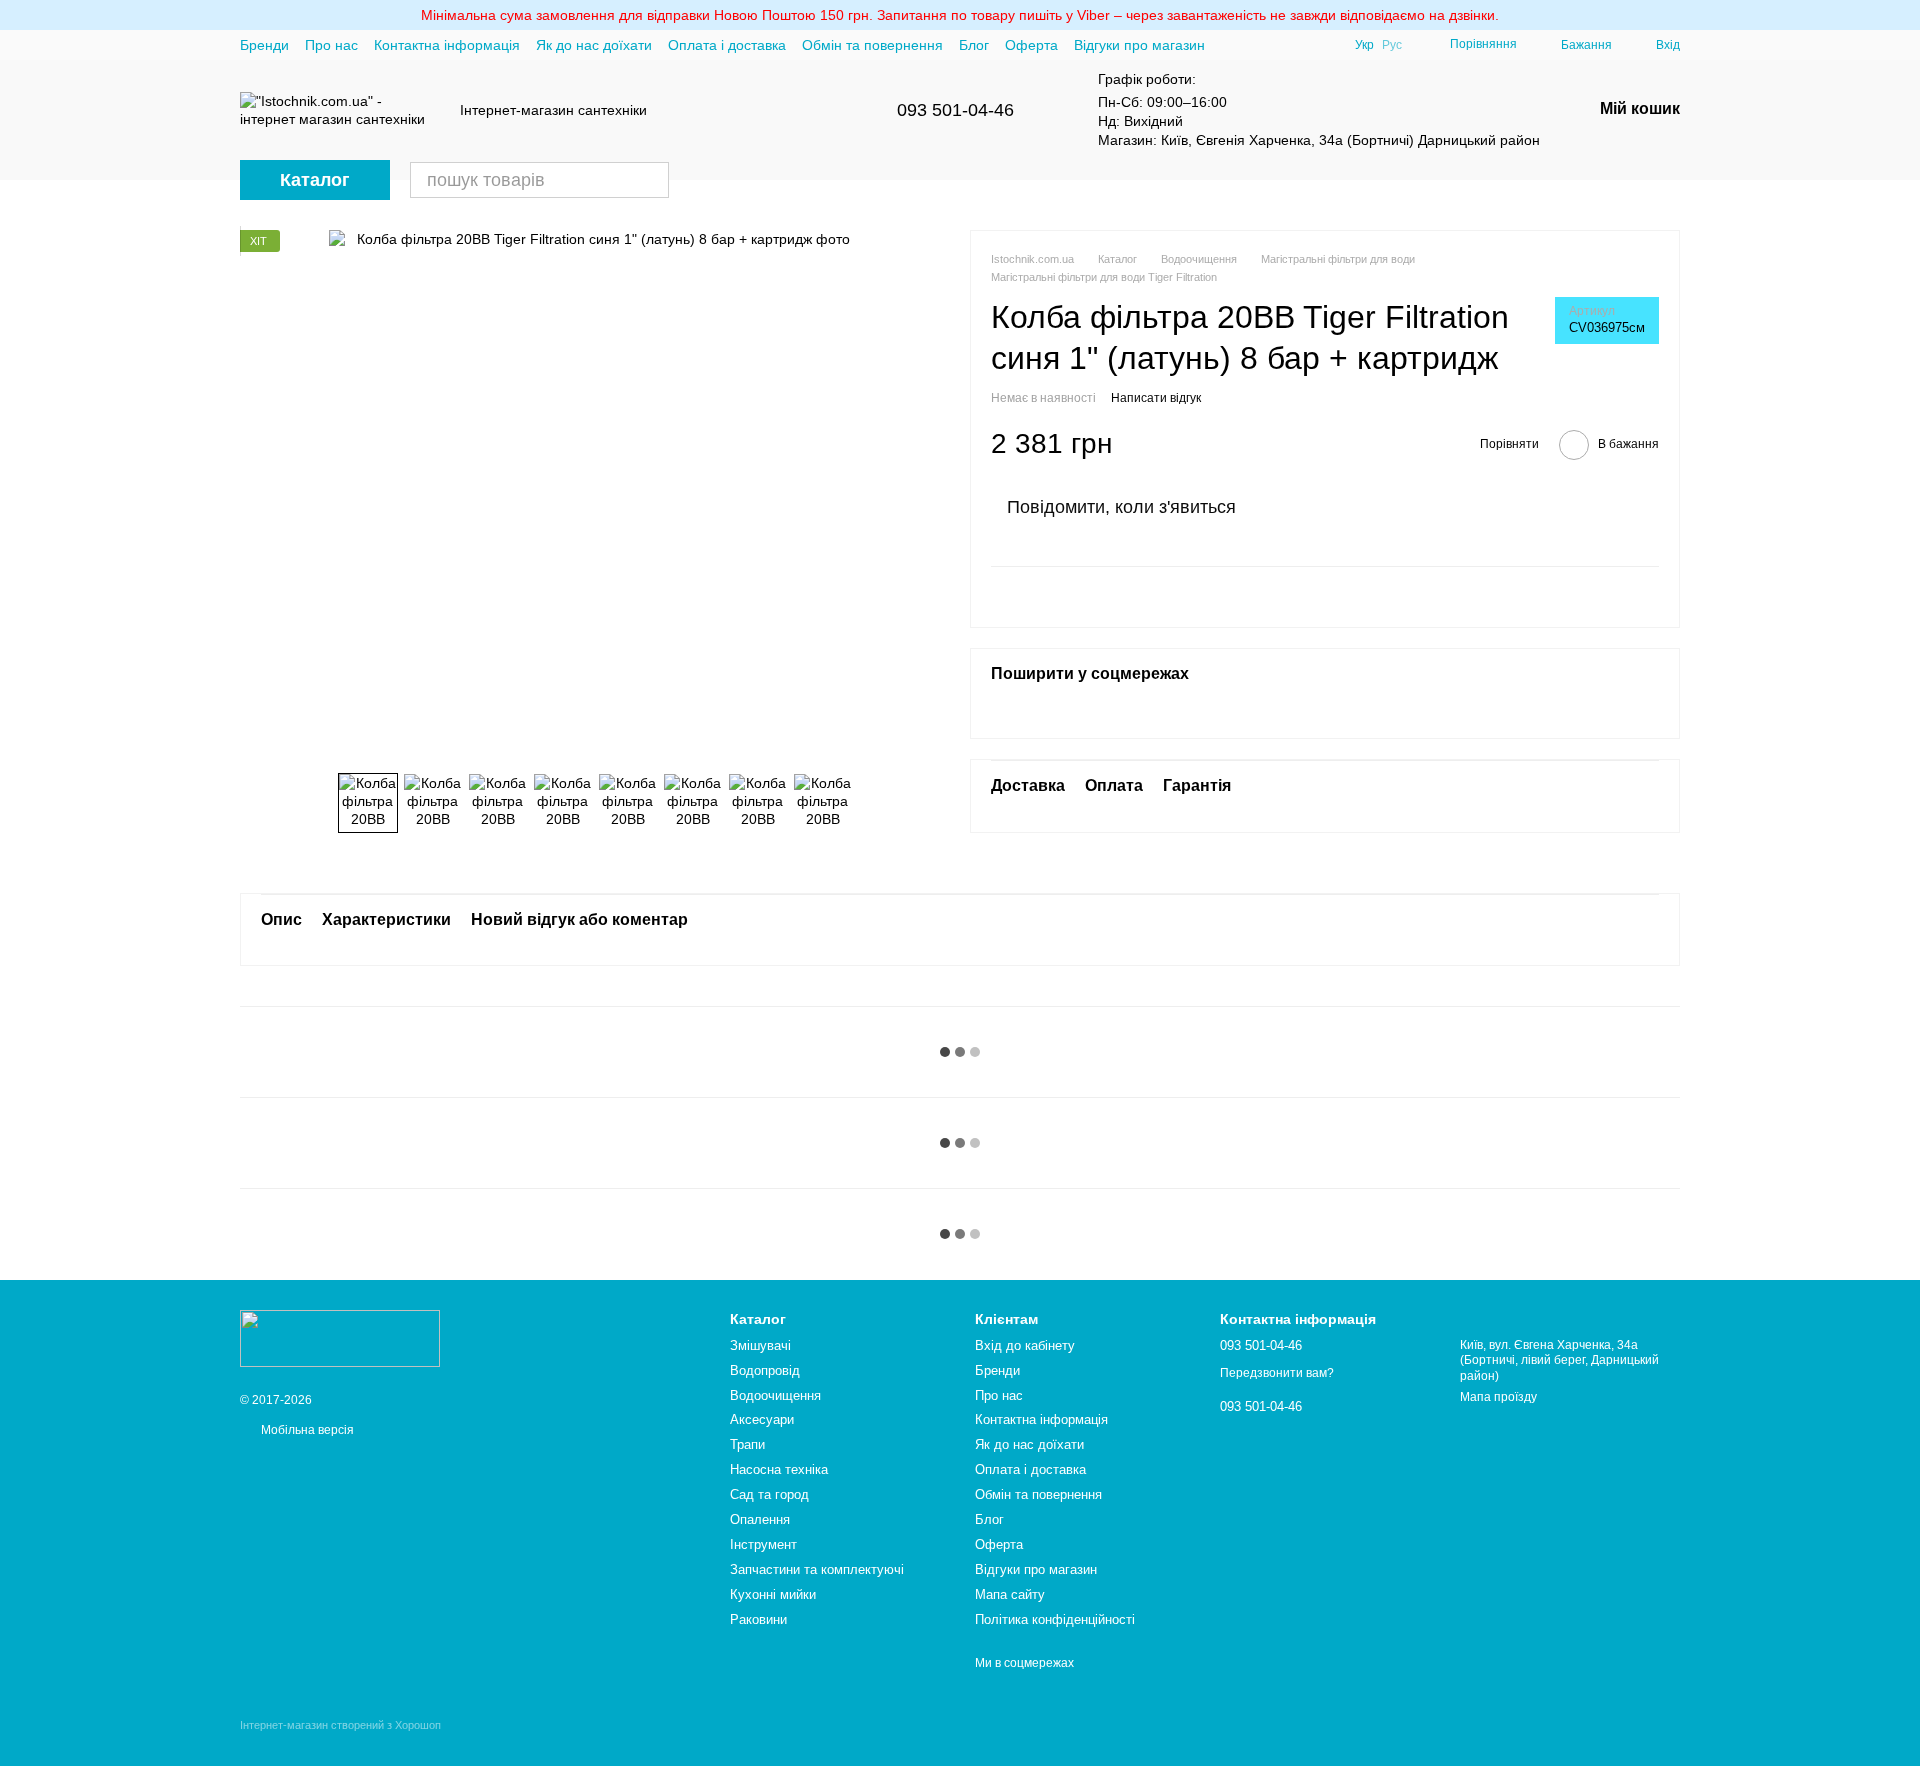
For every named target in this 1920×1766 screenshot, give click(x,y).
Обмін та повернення (872, 45)
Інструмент (763, 1544)
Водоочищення (775, 1395)
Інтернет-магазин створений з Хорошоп (340, 1725)
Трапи (747, 1444)
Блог (974, 45)
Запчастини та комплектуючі (817, 1569)
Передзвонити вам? (1277, 1373)
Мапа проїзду (1498, 1397)
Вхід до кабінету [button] (1025, 1345)
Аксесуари (762, 1419)
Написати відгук (1156, 397)
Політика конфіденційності (1055, 1619)
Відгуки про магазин (1139, 45)
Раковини (758, 1619)
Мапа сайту (1010, 1594)
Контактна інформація (447, 45)
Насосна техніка (779, 1469)
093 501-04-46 (955, 110)
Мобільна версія (306, 1430)
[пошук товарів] (651, 180)
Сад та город (769, 1494)
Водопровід (765, 1370)
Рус (1392, 45)
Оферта (1031, 45)
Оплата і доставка (727, 45)
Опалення (760, 1519)
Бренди (264, 45)
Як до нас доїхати (594, 45)
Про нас (331, 45)
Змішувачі (760, 1345)
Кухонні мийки (773, 1594)
